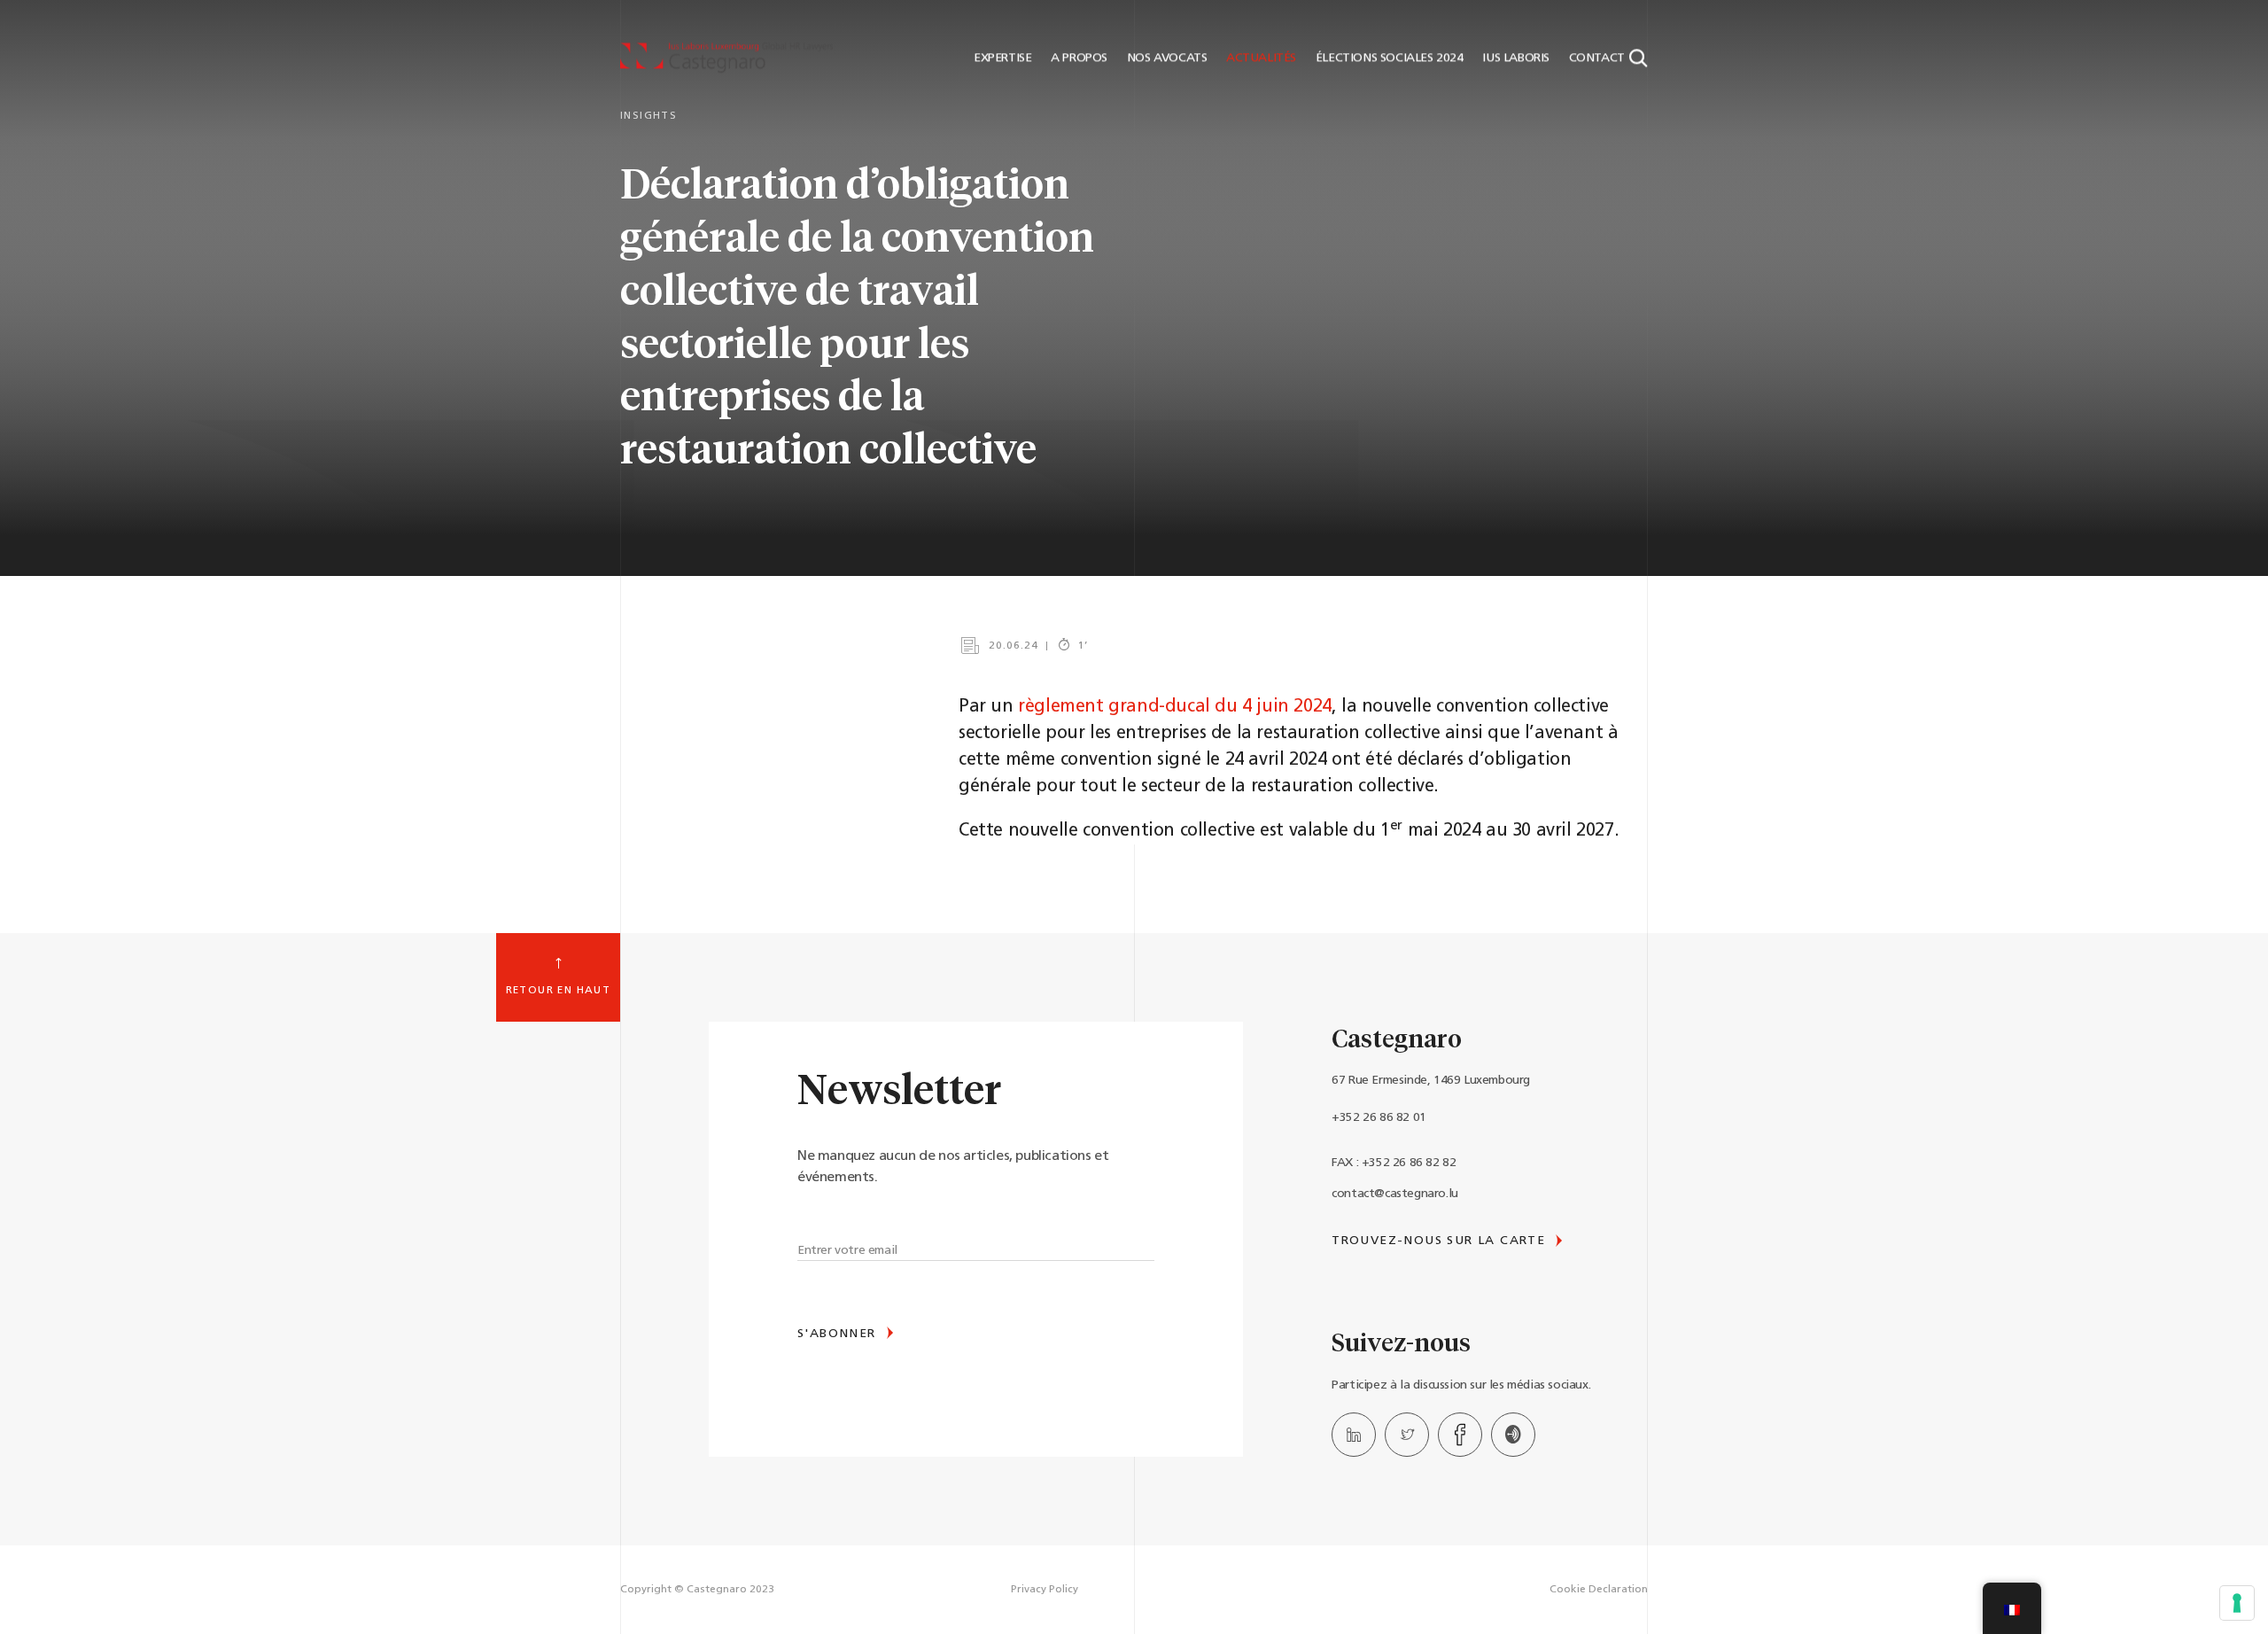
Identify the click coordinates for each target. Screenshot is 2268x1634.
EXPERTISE (1001, 58)
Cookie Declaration (1599, 1590)
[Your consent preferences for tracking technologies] (2237, 1603)
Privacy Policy (1045, 1590)
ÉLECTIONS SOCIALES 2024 (1387, 58)
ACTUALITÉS (1259, 58)
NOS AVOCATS (1165, 58)
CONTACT (1595, 58)
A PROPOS (1078, 58)
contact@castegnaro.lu (1395, 1194)
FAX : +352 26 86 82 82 (1394, 1163)
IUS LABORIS (1515, 58)
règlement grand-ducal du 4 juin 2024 (1175, 707)
